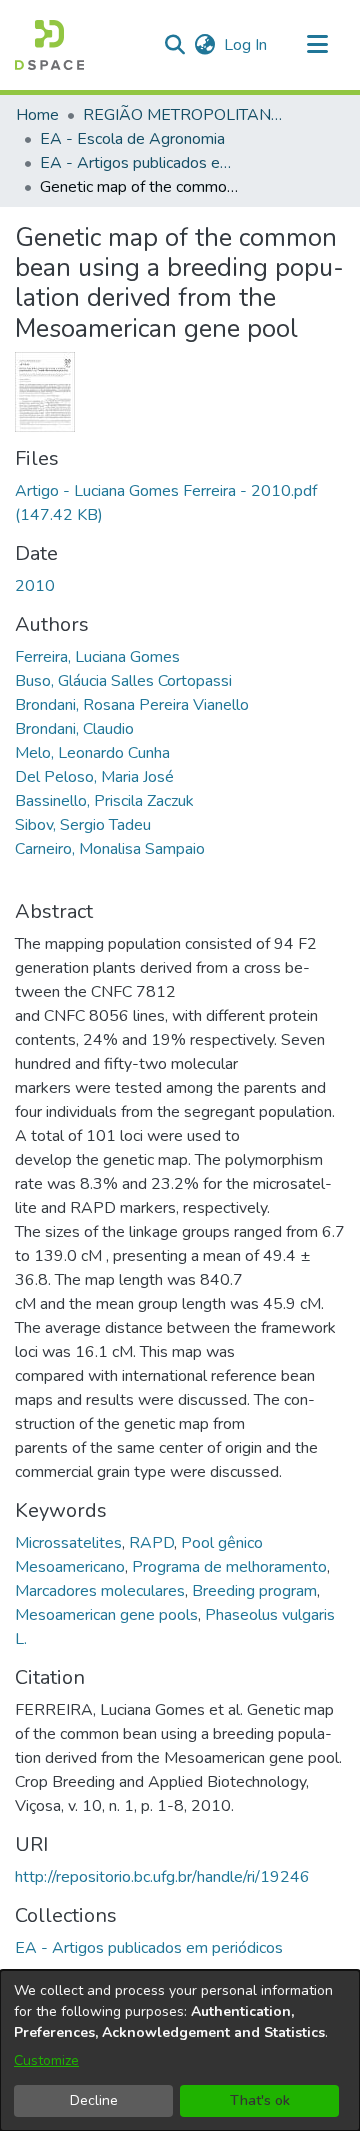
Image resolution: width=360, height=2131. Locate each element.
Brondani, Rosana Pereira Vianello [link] (132, 705)
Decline (94, 2100)
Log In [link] (246, 45)
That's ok (260, 2100)
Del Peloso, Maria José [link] (94, 777)
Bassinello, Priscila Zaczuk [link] (104, 801)
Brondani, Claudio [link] (74, 729)
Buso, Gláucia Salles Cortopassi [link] (123, 681)
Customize (46, 2060)
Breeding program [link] (254, 1591)
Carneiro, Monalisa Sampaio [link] (110, 849)
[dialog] (180, 2050)
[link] (149, 1948)
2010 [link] (35, 586)
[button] (49, 45)
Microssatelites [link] (68, 1543)
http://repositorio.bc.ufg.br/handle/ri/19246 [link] (162, 1877)
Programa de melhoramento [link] (229, 1567)
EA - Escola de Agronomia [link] (132, 139)
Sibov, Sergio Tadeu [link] (83, 825)
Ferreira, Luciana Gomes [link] (97, 657)
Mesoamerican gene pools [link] (106, 1615)
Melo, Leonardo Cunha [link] (92, 753)
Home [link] (37, 115)
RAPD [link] (151, 1543)
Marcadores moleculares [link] (100, 1591)
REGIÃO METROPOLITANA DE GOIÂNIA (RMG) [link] (183, 115)
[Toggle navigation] (317, 45)
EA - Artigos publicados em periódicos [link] (140, 163)
